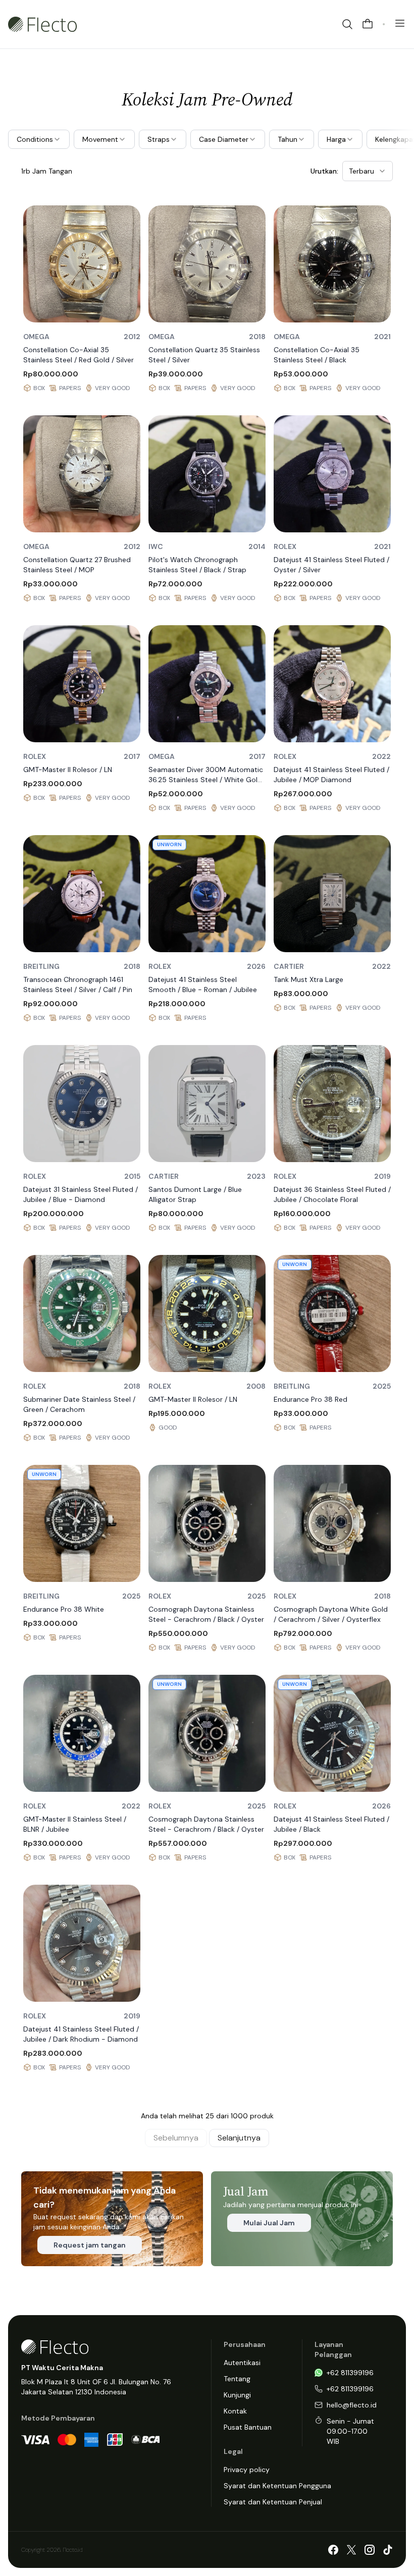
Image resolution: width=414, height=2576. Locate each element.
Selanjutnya (239, 2138)
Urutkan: (324, 171)
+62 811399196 (350, 2373)
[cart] (368, 24)
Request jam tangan (90, 2245)
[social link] (333, 2550)
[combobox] (368, 171)
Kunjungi (237, 2395)
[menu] (400, 23)
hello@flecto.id (352, 2405)
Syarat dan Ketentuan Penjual (273, 2502)
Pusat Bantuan (248, 2427)
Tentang (237, 2379)
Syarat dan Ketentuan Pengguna (277, 2486)
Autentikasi (242, 2363)
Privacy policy (247, 2470)
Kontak (235, 2411)
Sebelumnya (176, 2138)
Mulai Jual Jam (269, 2223)
